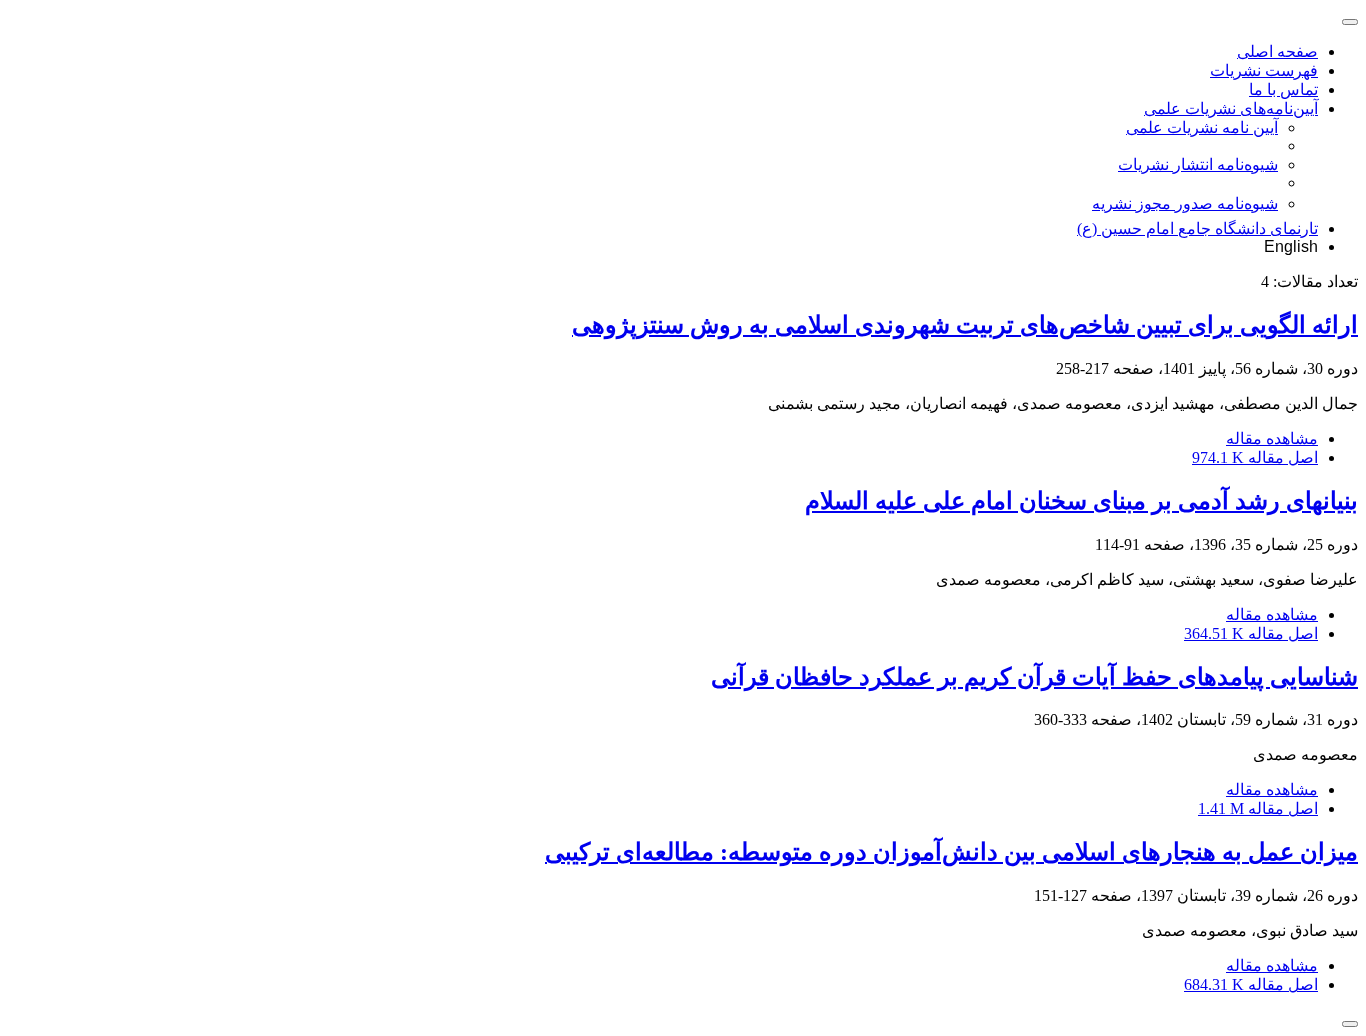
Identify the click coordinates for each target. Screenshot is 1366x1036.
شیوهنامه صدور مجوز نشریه (1185, 203)
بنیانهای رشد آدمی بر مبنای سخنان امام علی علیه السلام (1081, 501)
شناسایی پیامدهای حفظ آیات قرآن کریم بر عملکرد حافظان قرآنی (1034, 677)
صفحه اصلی (1277, 51)
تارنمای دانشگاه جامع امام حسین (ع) (1197, 228)
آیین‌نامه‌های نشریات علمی (1231, 108)
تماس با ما (1283, 89)
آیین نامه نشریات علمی (1202, 127)
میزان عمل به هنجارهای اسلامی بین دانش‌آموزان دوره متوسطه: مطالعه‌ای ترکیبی (951, 852)
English (1291, 246)
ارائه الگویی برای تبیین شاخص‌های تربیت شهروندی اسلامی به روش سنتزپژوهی (965, 325)
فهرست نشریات (1264, 70)
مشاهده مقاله (1272, 438)
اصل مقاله (1255, 457)
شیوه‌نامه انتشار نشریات (1198, 164)
